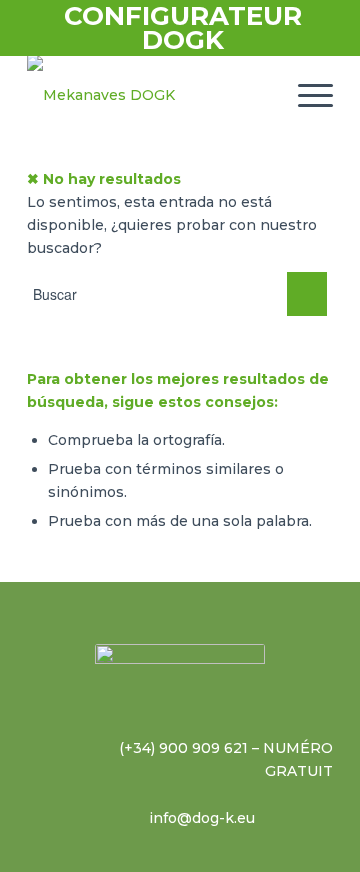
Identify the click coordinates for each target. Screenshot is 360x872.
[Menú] (305, 95)
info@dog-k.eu (202, 818)
